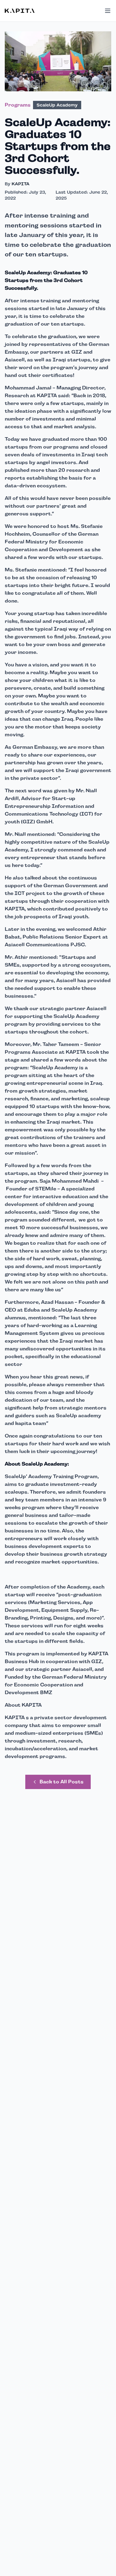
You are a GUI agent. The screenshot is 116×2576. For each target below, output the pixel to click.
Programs (18, 105)
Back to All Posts (62, 1782)
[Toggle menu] (108, 11)
